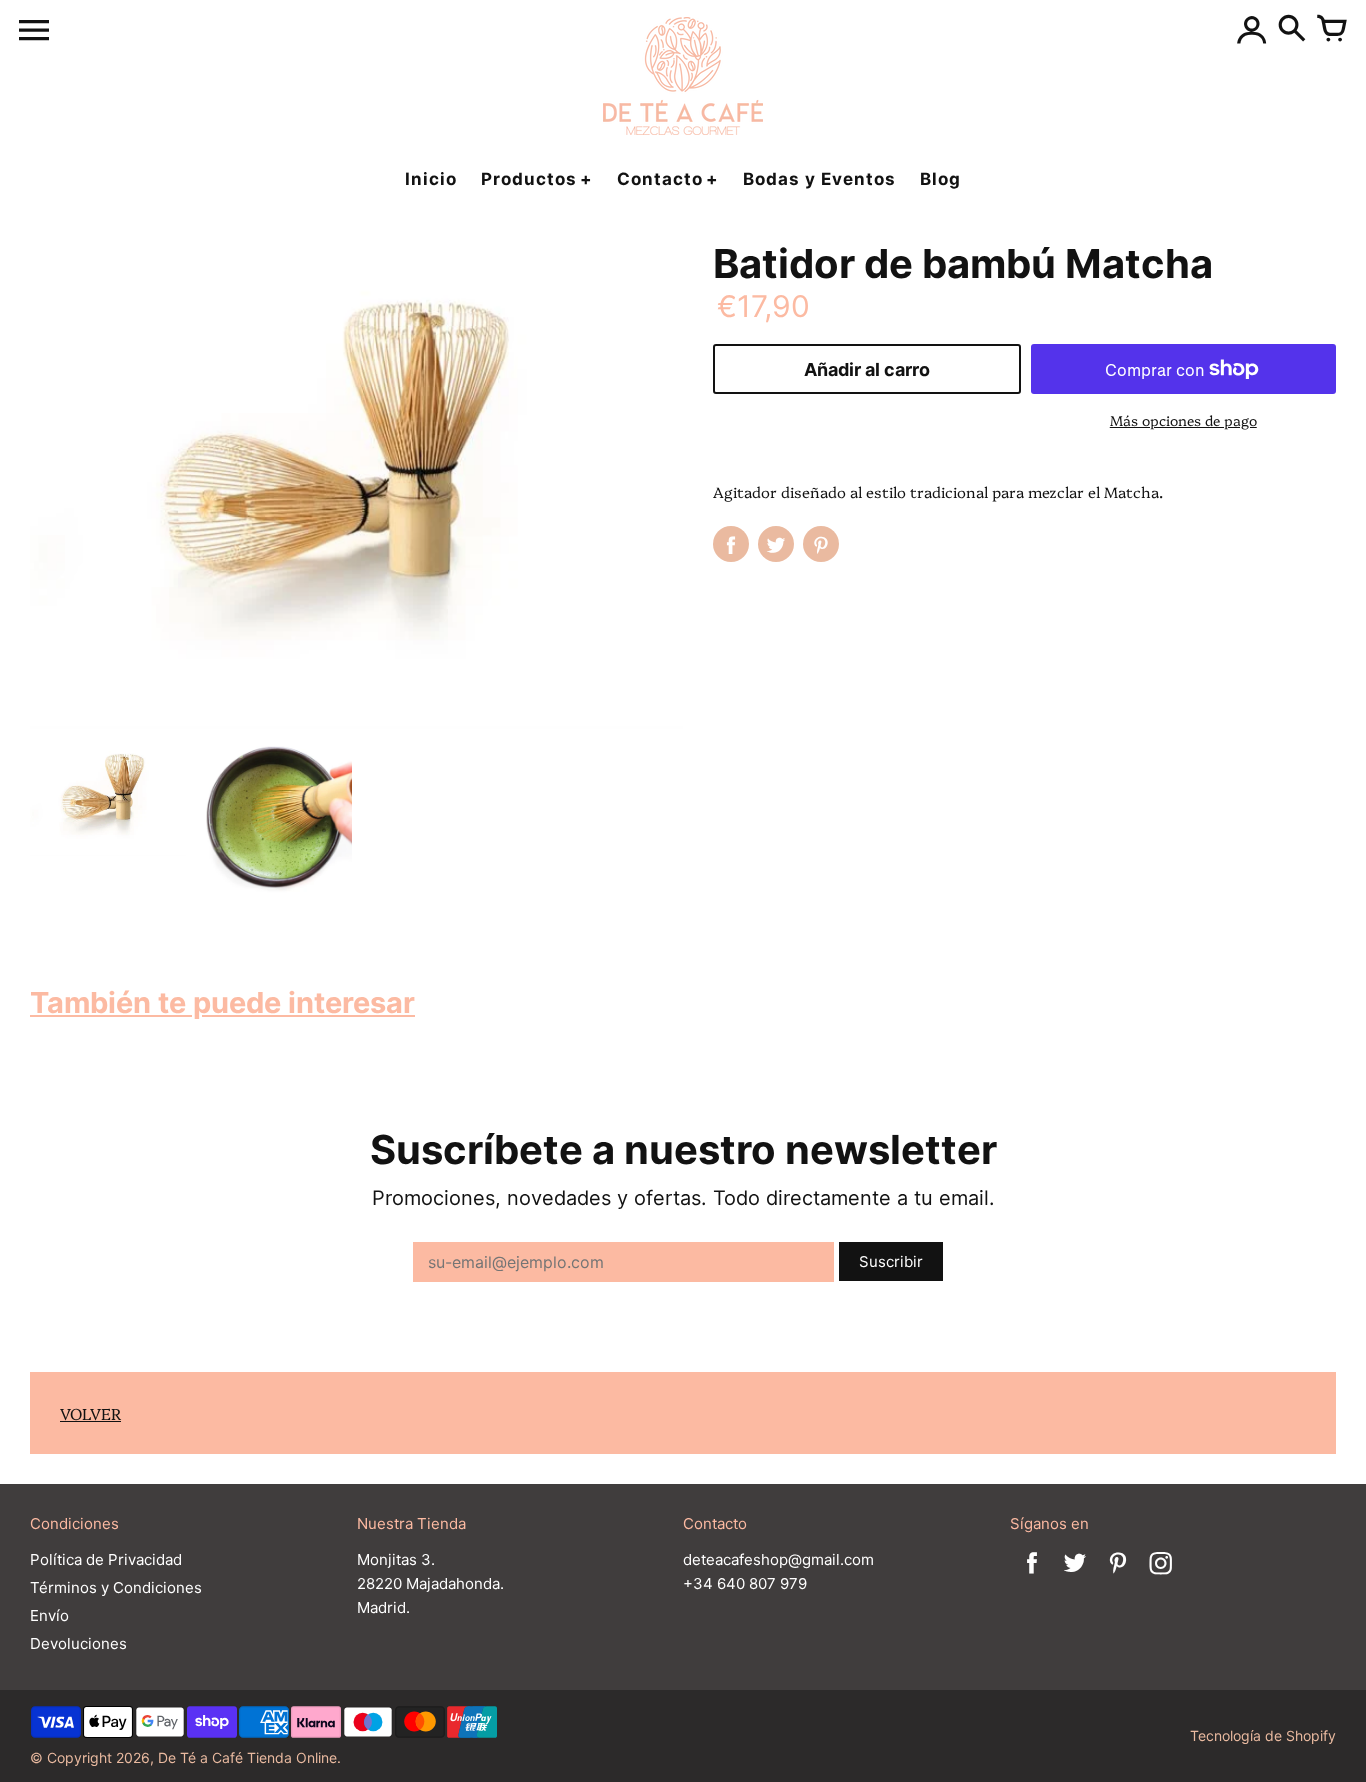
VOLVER (90, 1413)
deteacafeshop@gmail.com (778, 1559)
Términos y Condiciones (116, 1587)
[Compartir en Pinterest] (821, 544)
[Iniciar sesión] (1252, 30)
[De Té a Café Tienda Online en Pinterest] (1118, 1576)
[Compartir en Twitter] (776, 544)
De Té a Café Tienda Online (247, 1757)
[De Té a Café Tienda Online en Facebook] (1032, 1576)
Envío (49, 1615)
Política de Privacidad (106, 1559)
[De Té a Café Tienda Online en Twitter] (1075, 1576)
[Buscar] (1292, 30)
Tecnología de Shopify (1263, 1735)
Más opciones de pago (1183, 420)
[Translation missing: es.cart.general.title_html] (1332, 30)
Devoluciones (78, 1643)
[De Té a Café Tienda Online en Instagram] (1161, 1576)
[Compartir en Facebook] (731, 544)
